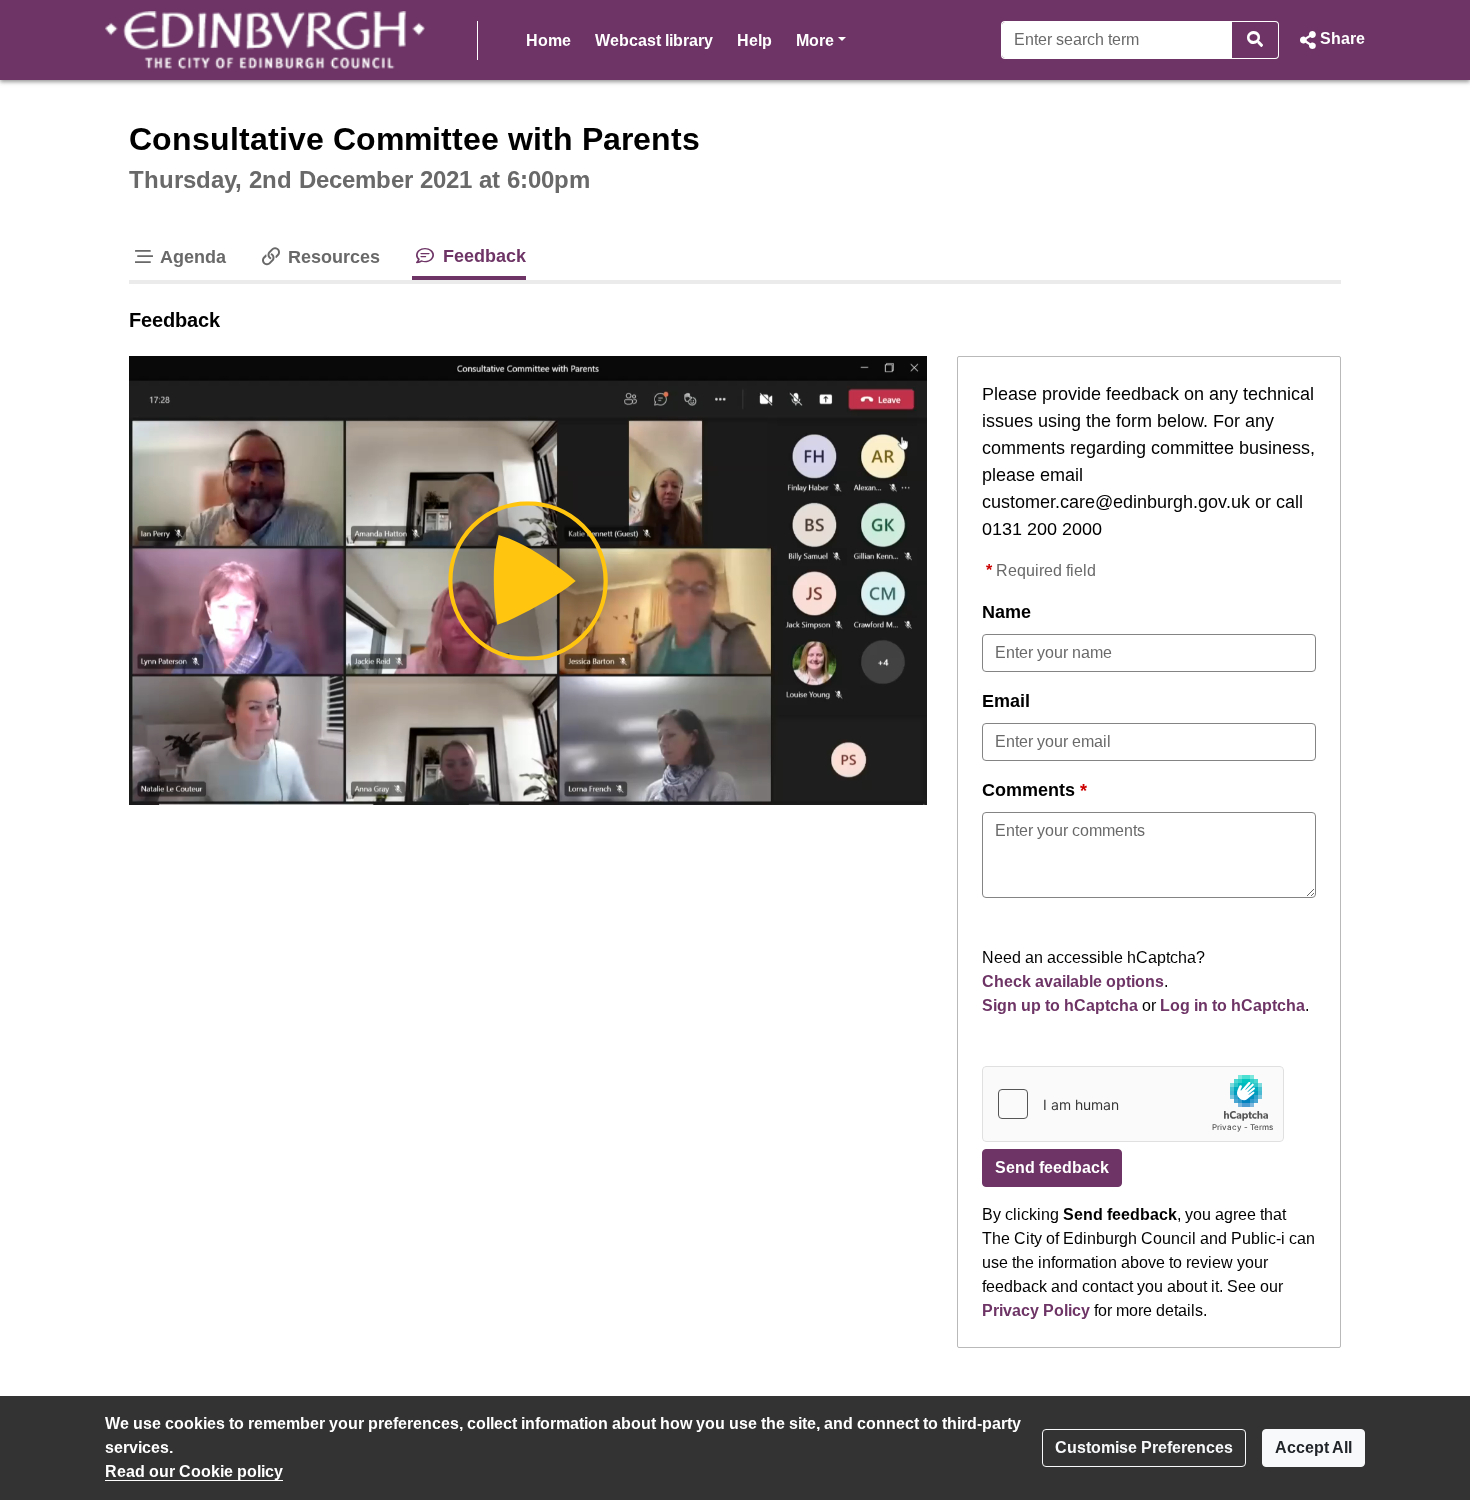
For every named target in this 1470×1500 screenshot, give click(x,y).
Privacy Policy (1036, 1310)
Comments (1028, 790)
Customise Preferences (1144, 1447)
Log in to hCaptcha (1232, 1005)
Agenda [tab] (191, 257)
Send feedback (1052, 1167)
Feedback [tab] (481, 256)
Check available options (1073, 981)
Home (548, 40)
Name (1006, 612)
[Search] (1255, 40)
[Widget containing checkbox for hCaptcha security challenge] (1133, 1104)
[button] (1330, 40)
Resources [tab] (331, 257)
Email (1006, 701)
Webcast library (654, 40)
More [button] (821, 40)
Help (754, 40)
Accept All (1313, 1447)
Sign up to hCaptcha (1060, 1005)
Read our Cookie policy (194, 1471)
